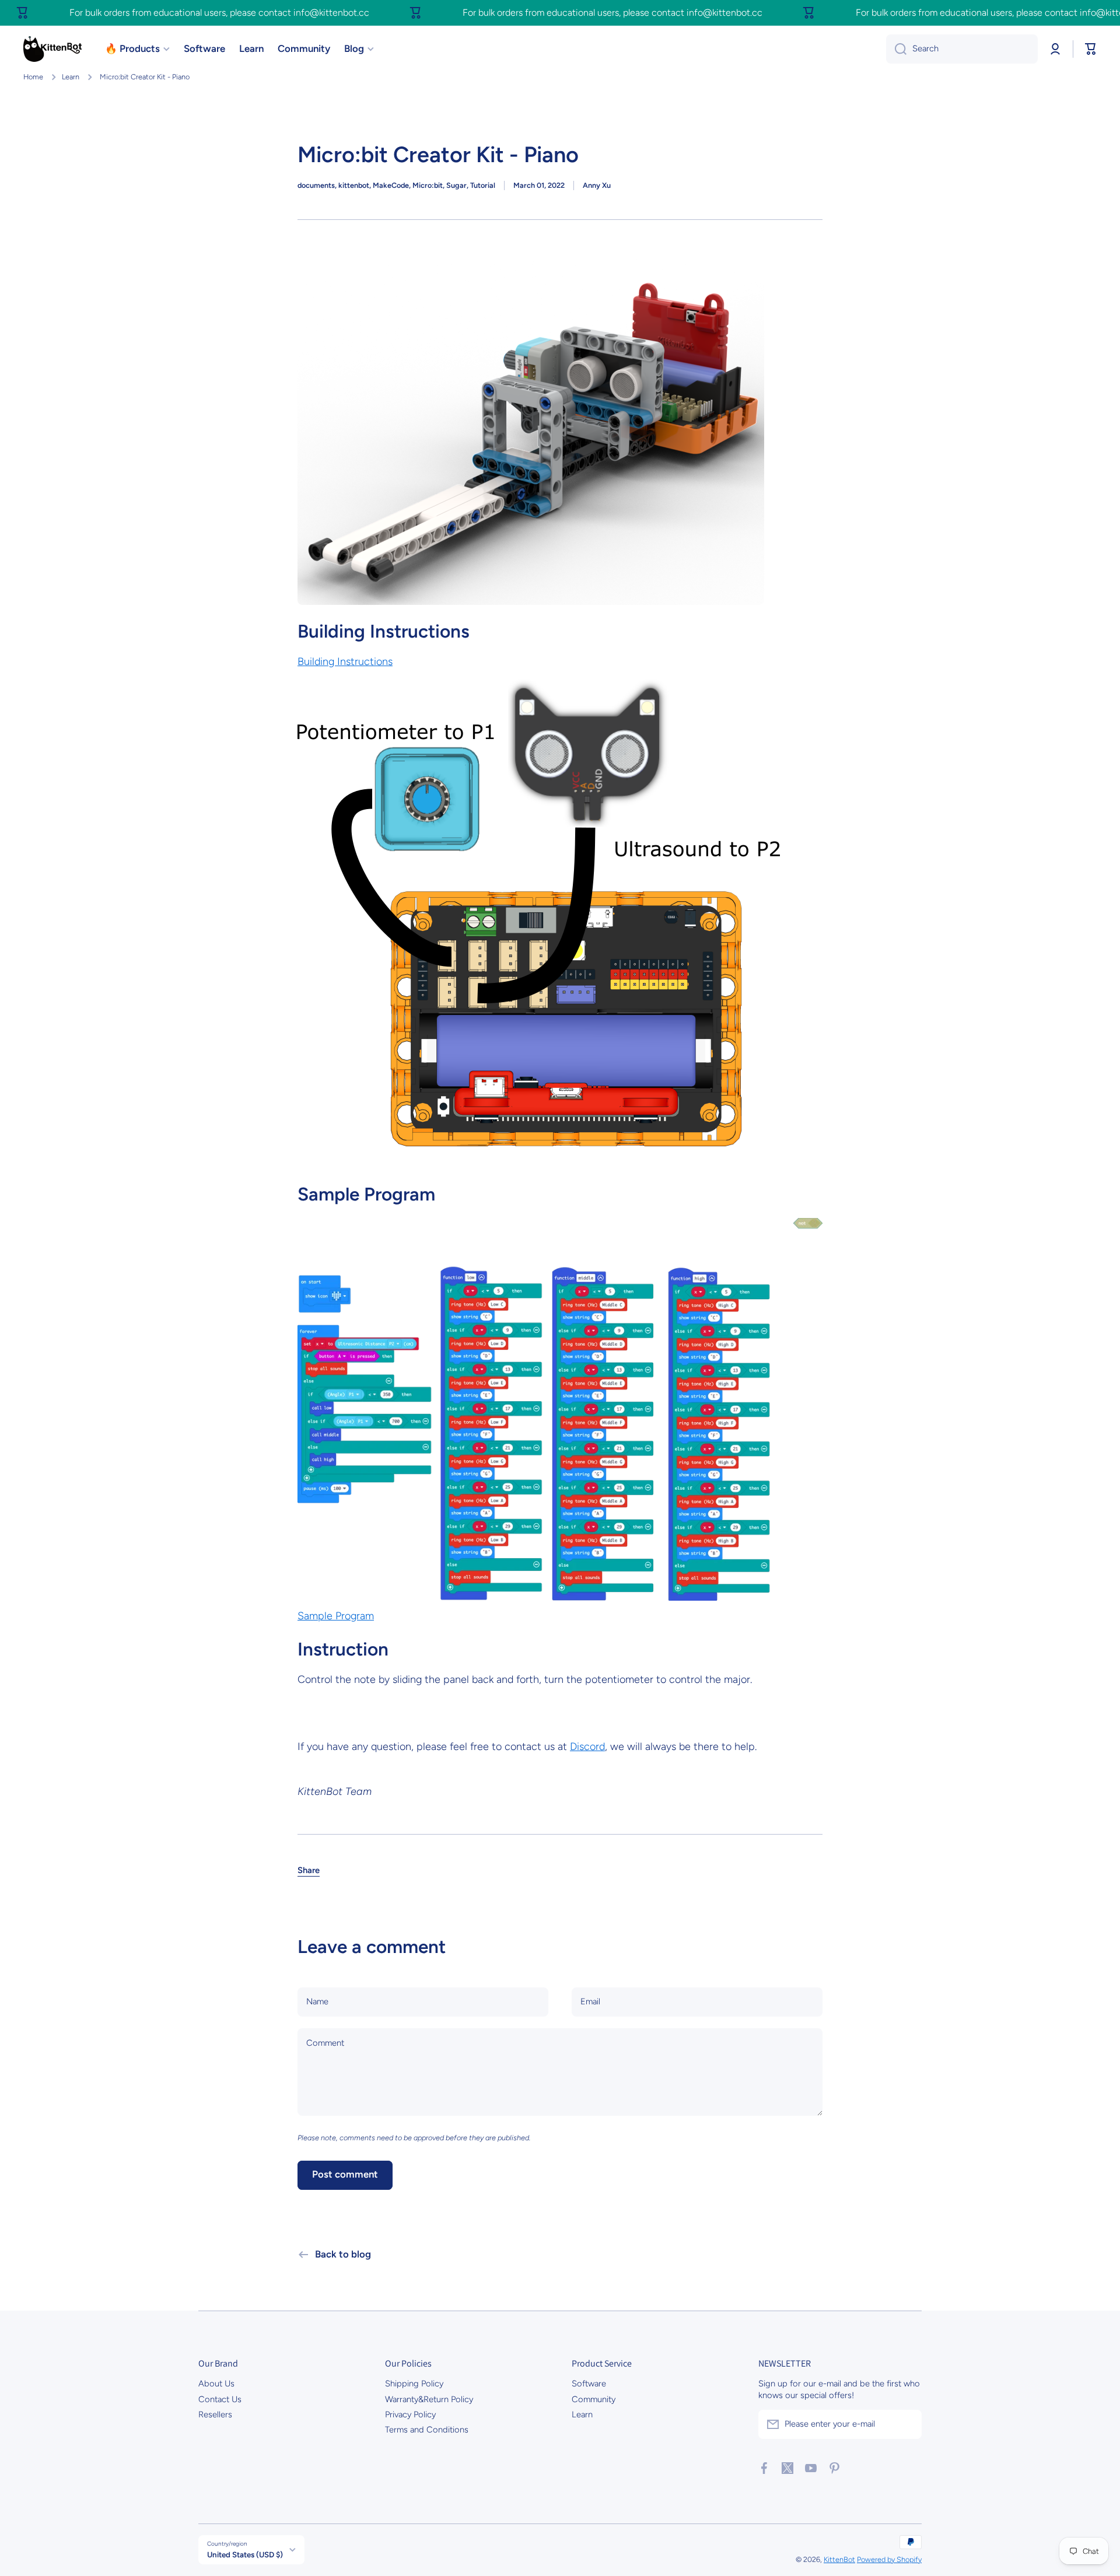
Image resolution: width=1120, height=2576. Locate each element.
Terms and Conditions (427, 2430)
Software (589, 2383)
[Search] (896, 49)
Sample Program (336, 1616)
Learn (71, 77)
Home (33, 77)
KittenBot (839, 2559)
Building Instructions (345, 661)
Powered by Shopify (889, 2559)
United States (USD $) (245, 2554)
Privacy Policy (410, 2414)
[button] (1091, 49)
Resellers (215, 2414)
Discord (587, 1746)
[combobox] (962, 49)
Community (594, 2399)
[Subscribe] (907, 2424)
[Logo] (52, 49)
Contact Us (220, 2399)
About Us (216, 2383)
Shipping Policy (414, 2383)
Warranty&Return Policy (429, 2399)
